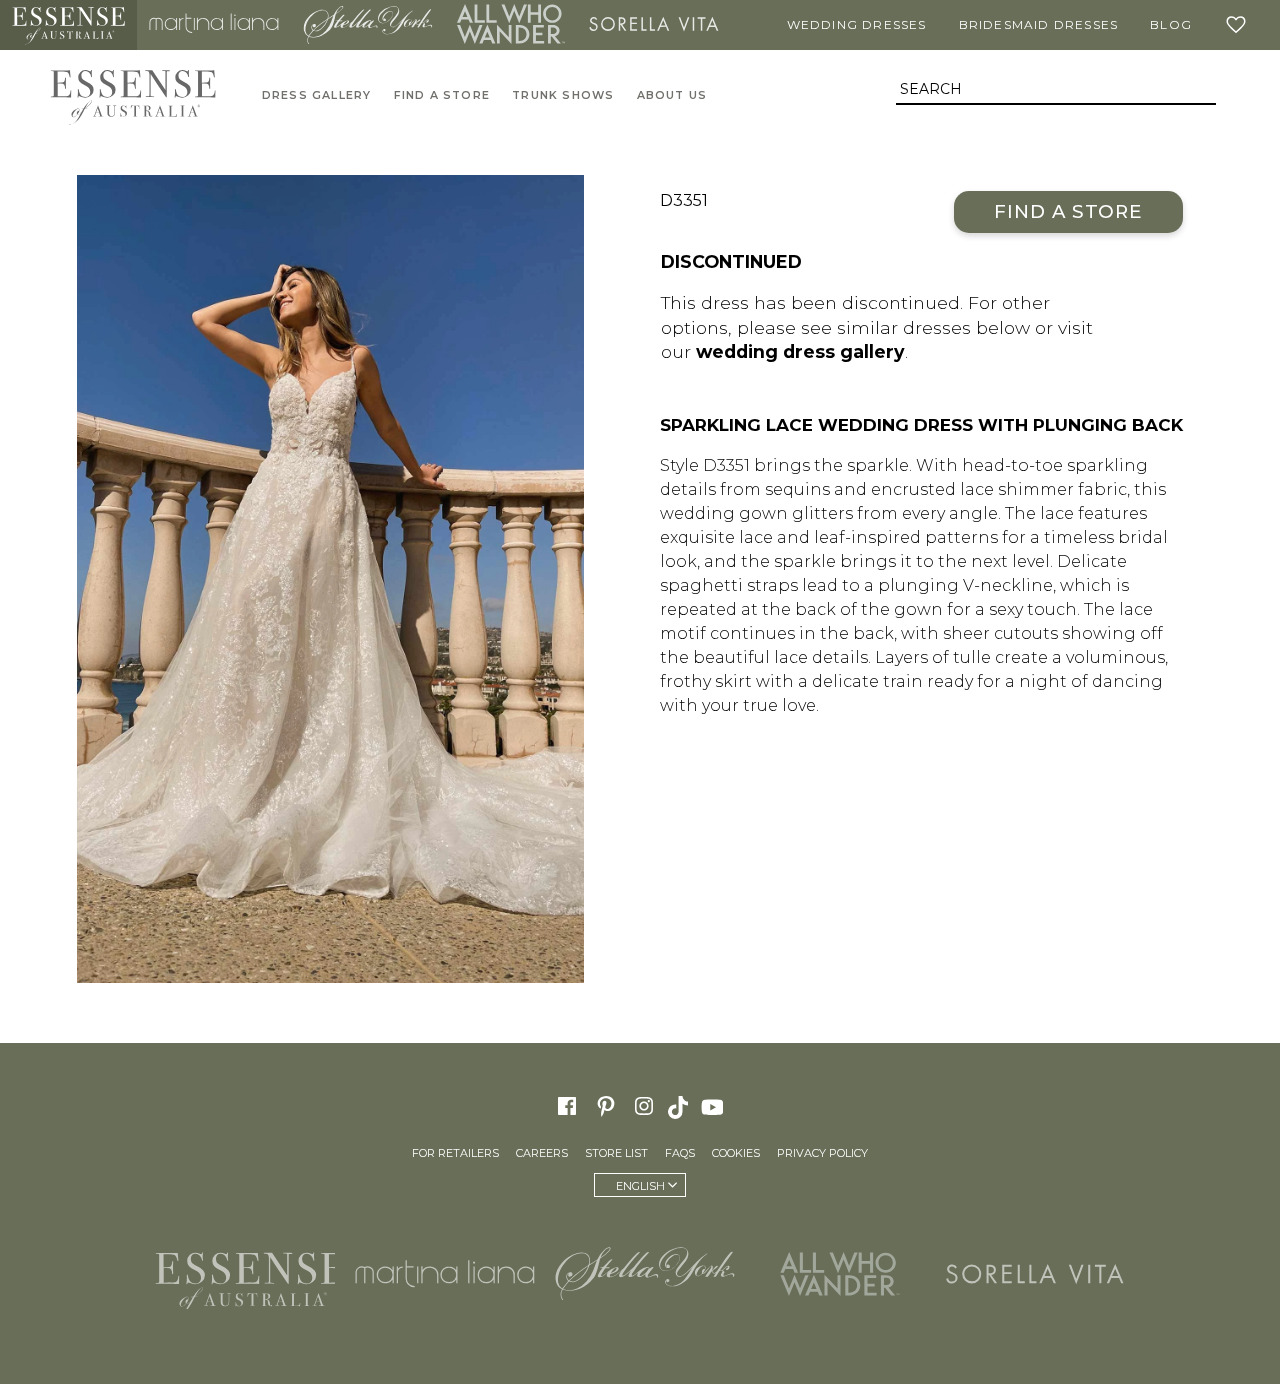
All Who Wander (511, 25)
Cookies (736, 1153)
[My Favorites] (1240, 25)
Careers (542, 1153)
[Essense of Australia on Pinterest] (606, 1106)
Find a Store (1068, 211)
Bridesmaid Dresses (1039, 24)
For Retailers (455, 1153)
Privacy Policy (822, 1153)
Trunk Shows (563, 95)
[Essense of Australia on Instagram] (644, 1106)
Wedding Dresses (857, 24)
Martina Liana (214, 25)
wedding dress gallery (800, 351)
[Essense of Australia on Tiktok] (680, 1106)
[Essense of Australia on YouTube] (715, 1106)
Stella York (368, 25)
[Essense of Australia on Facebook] (567, 1106)
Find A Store (442, 95)
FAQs (680, 1153)
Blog (1171, 24)
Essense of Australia (68, 25)
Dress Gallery (317, 95)
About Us (672, 95)
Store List (616, 1153)
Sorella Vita (654, 25)
